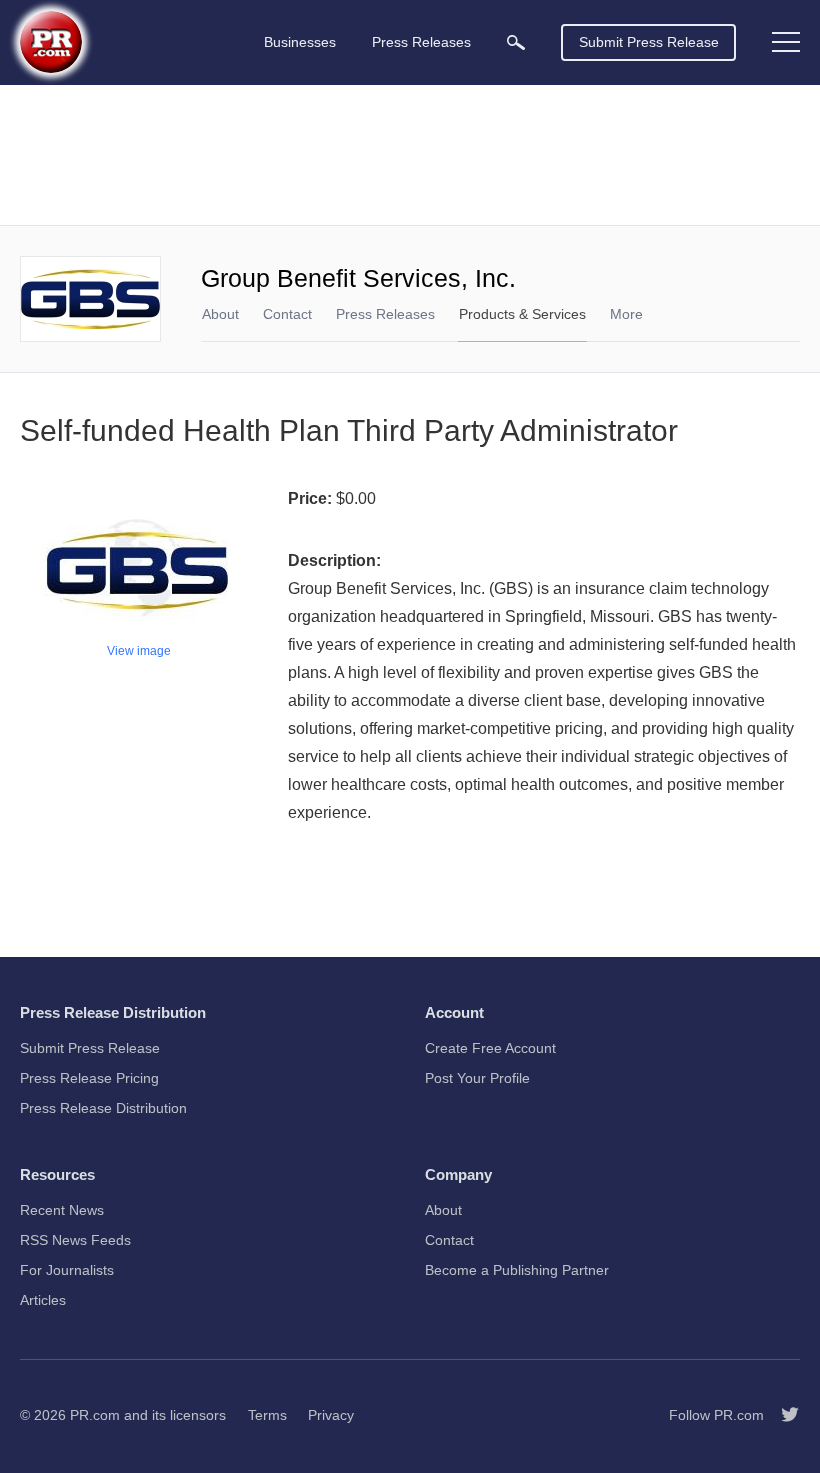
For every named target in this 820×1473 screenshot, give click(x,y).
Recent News (62, 1210)
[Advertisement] (410, 155)
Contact (287, 314)
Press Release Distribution (103, 1108)
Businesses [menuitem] (300, 42)
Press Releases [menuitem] (421, 42)
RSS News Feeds (75, 1240)
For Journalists (67, 1270)
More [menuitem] (626, 314)
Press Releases (385, 314)
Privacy (331, 1415)
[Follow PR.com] (782, 1415)
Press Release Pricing (89, 1078)
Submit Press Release (649, 42)
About (220, 314)
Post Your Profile (477, 1078)
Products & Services (522, 314)
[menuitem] (516, 42)
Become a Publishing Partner (517, 1270)
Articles (43, 1300)
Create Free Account (490, 1048)
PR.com (95, 1415)
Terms (267, 1415)
